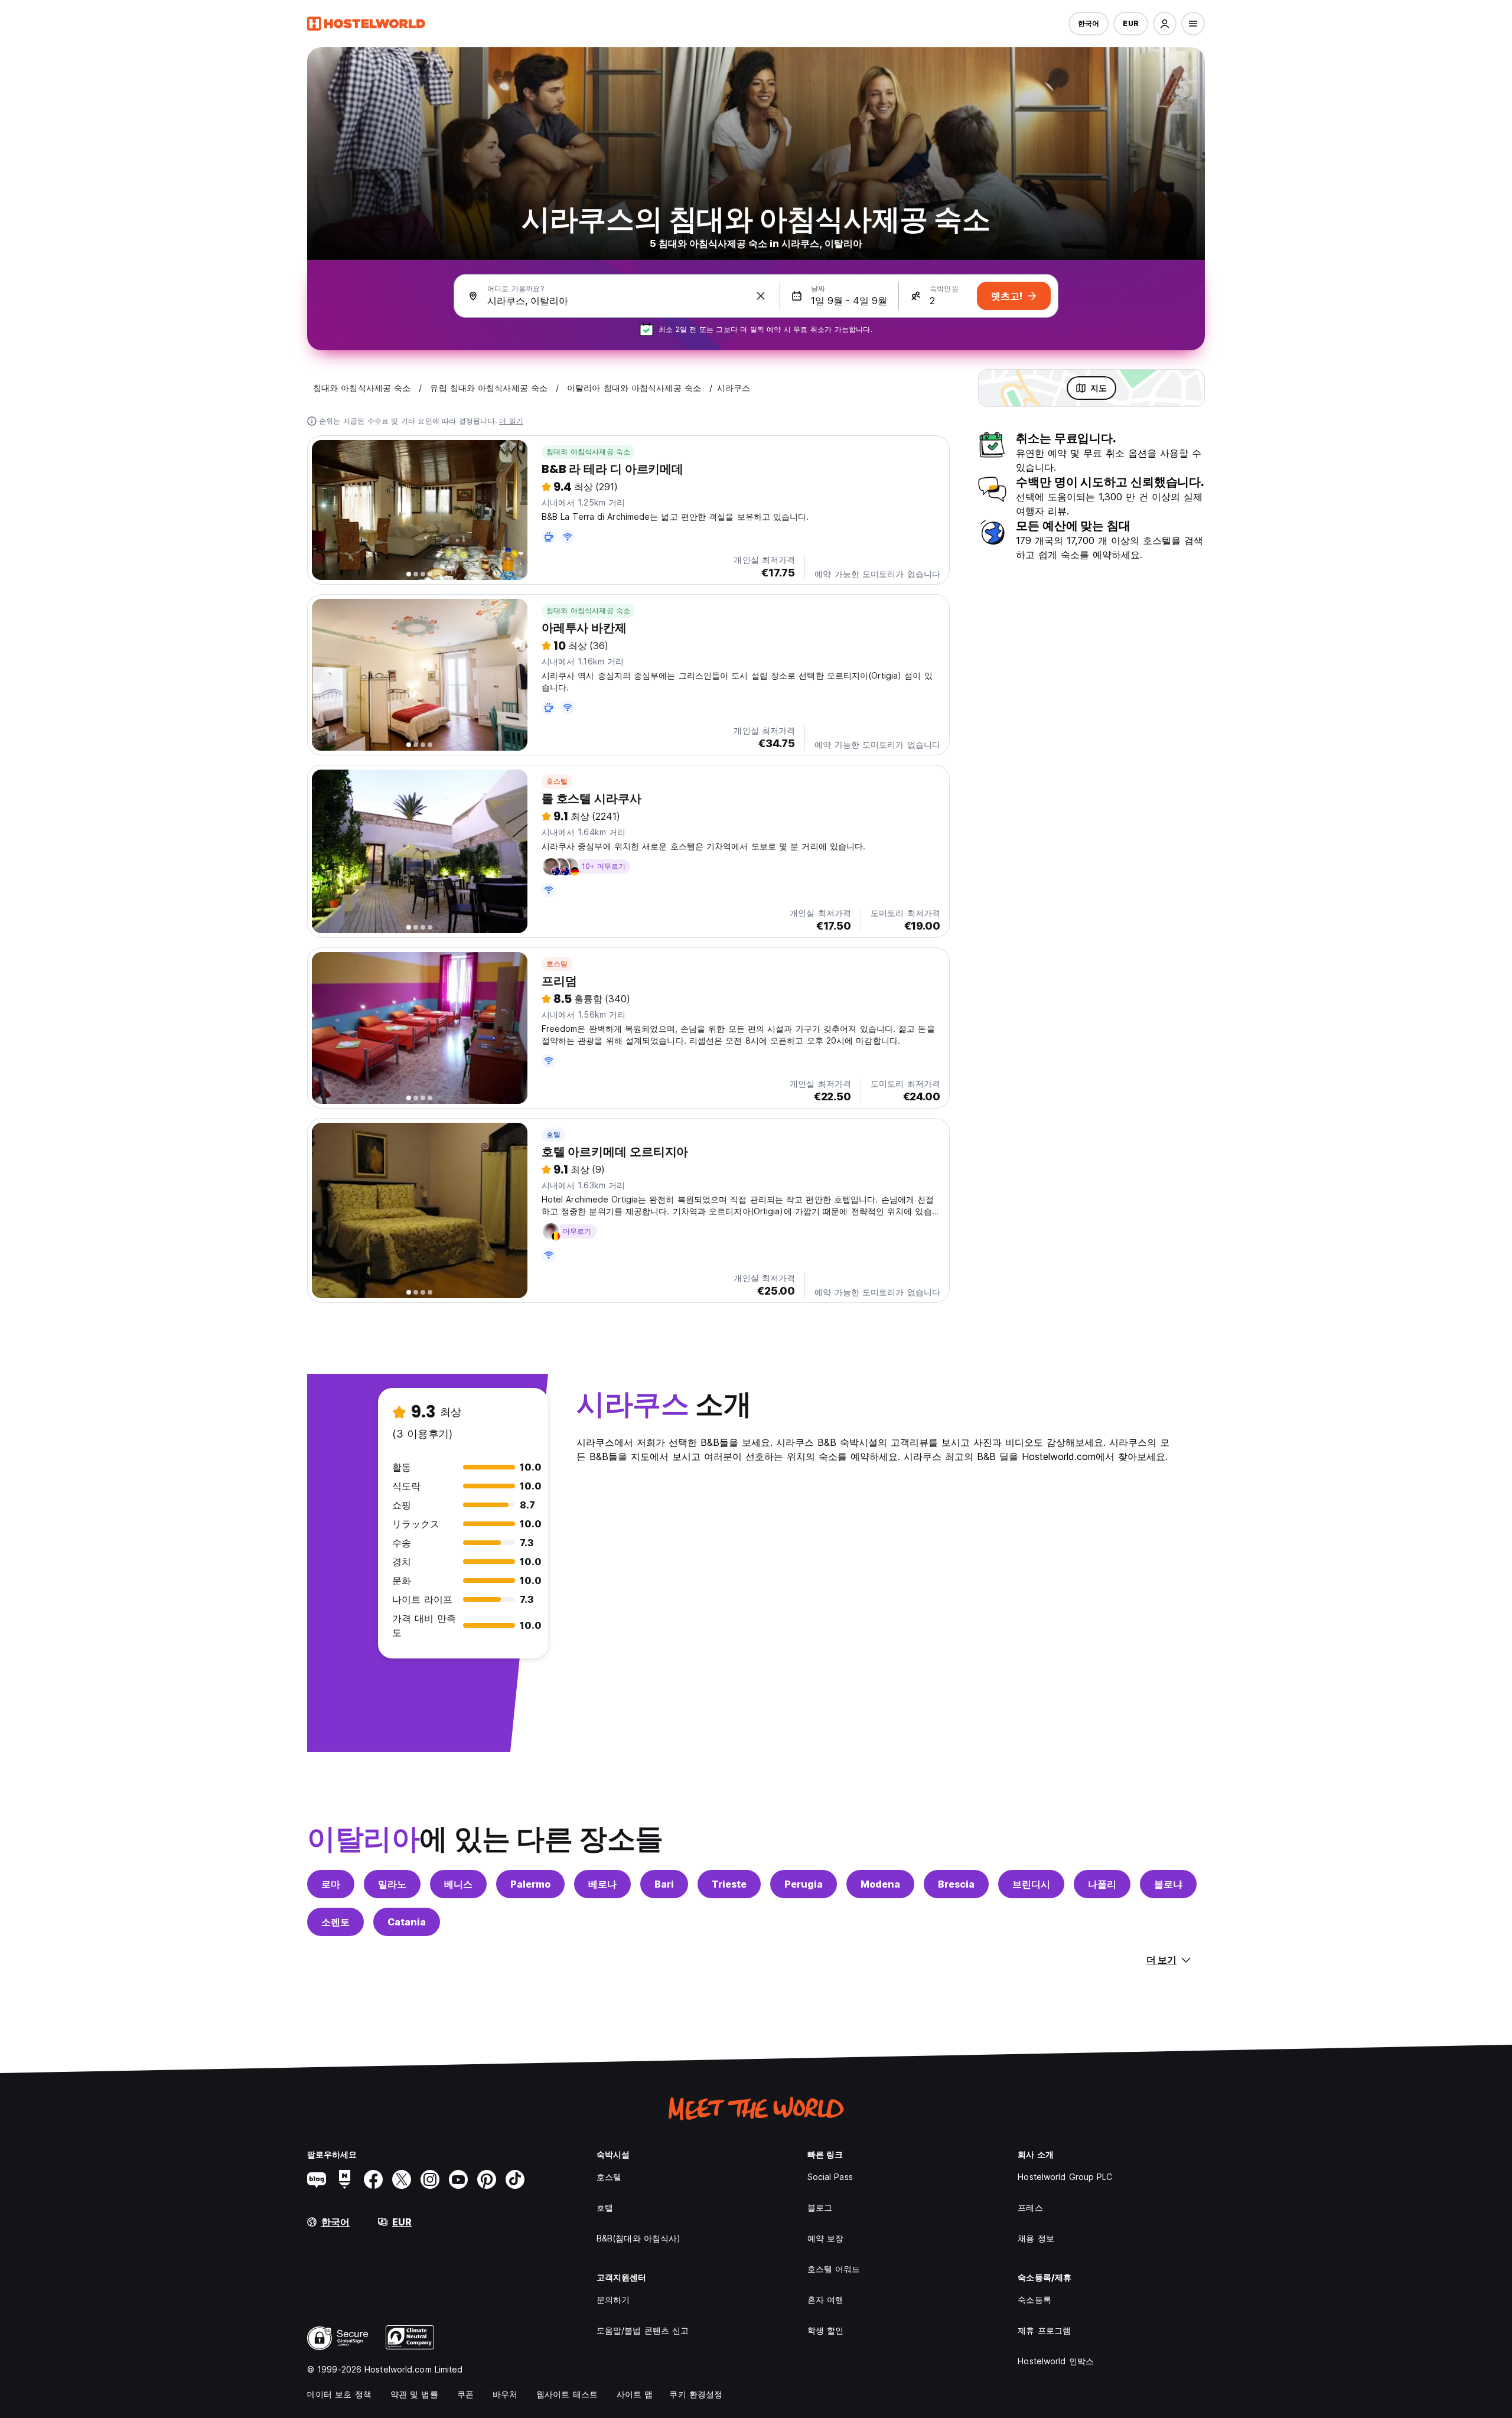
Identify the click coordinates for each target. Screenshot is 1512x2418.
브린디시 (1031, 1884)
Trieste (729, 1884)
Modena (880, 1884)
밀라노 (392, 1884)
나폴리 (1102, 1884)
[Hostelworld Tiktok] (515, 2179)
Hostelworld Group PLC (1065, 2177)
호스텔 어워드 (834, 2269)
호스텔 (557, 781)
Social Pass (830, 2177)
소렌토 (335, 1922)
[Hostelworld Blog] (317, 2179)
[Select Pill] (1165, 24)
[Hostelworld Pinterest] (487, 2179)
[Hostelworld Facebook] (373, 2179)
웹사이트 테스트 (567, 2394)
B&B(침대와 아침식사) (638, 2238)
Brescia (956, 1884)
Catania (407, 1922)
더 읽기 (511, 421)
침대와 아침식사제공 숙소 (589, 452)
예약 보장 (826, 2238)
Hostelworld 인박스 (1056, 2361)
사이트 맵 (635, 2394)
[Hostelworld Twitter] (402, 2179)
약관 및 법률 (414, 2394)
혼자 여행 (826, 2300)
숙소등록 (1034, 2300)
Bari (664, 1884)
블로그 (820, 2207)
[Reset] (761, 296)
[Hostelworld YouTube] (458, 2179)
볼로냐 (1168, 1884)
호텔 (553, 1134)
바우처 (505, 2394)
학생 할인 (826, 2330)
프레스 (1030, 2207)
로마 (331, 1884)
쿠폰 (465, 2394)
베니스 (458, 1884)
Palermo (530, 1884)
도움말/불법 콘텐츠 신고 (643, 2330)
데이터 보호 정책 (339, 2394)
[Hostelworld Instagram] (430, 2179)
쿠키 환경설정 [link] (696, 2394)
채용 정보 (1036, 2238)
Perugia (804, 1884)
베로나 (602, 1884)
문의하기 (613, 2300)
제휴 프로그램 (1044, 2330)
